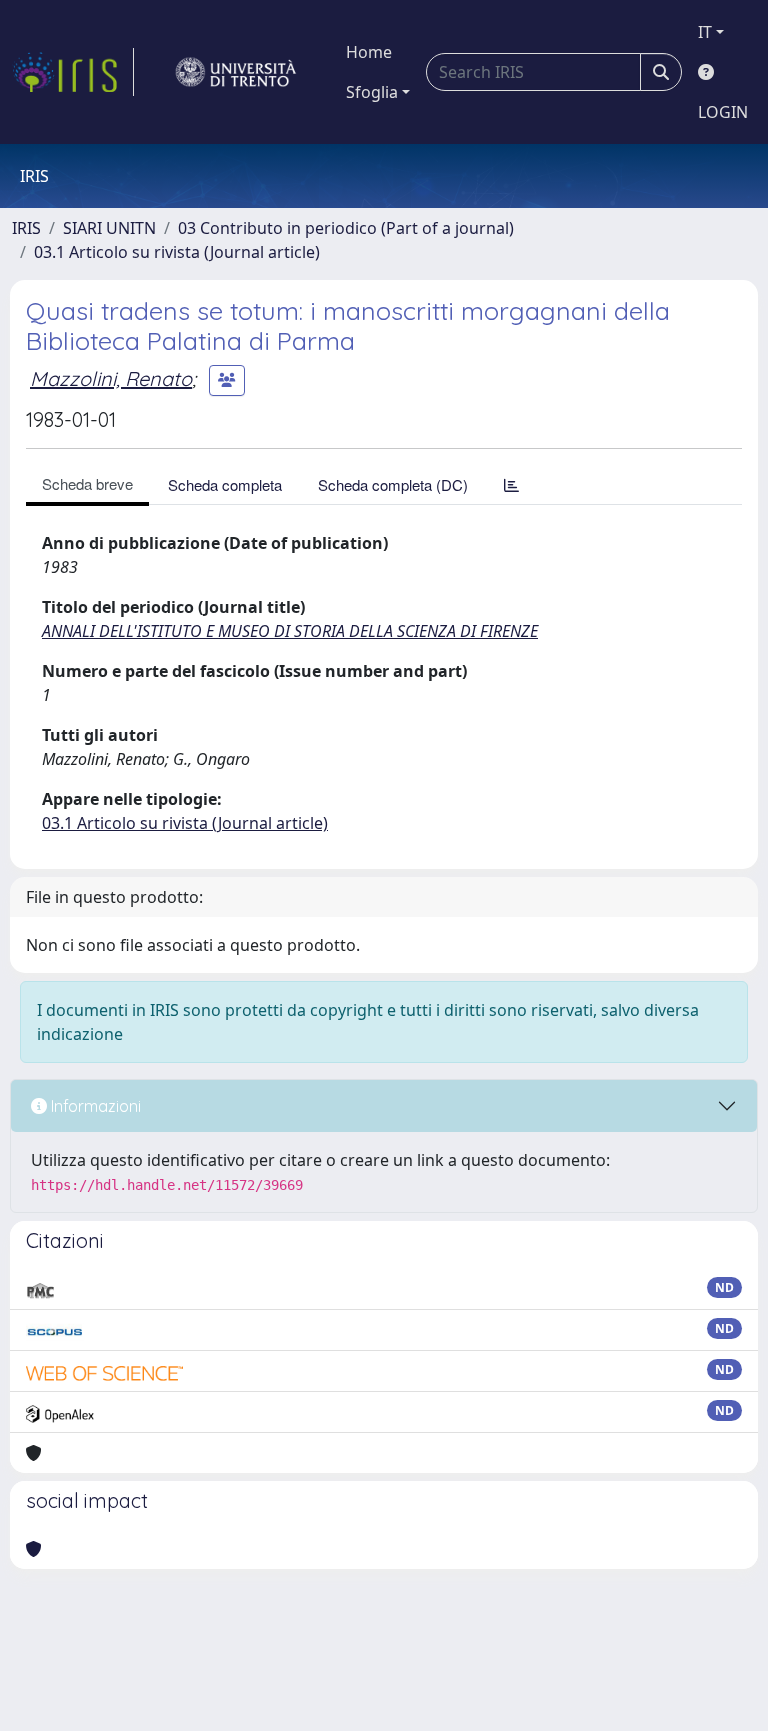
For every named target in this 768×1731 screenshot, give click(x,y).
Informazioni (94, 1106)
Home (369, 52)
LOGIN (723, 112)
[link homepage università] (236, 72)
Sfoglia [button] (372, 92)
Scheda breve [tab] (87, 483)
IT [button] (705, 32)
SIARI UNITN (109, 228)
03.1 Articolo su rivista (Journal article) (177, 252)
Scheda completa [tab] (225, 484)
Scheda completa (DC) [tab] (393, 484)
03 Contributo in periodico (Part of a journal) (346, 228)
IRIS (26, 228)
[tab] (511, 484)
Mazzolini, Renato (111, 378)
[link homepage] (73, 72)
